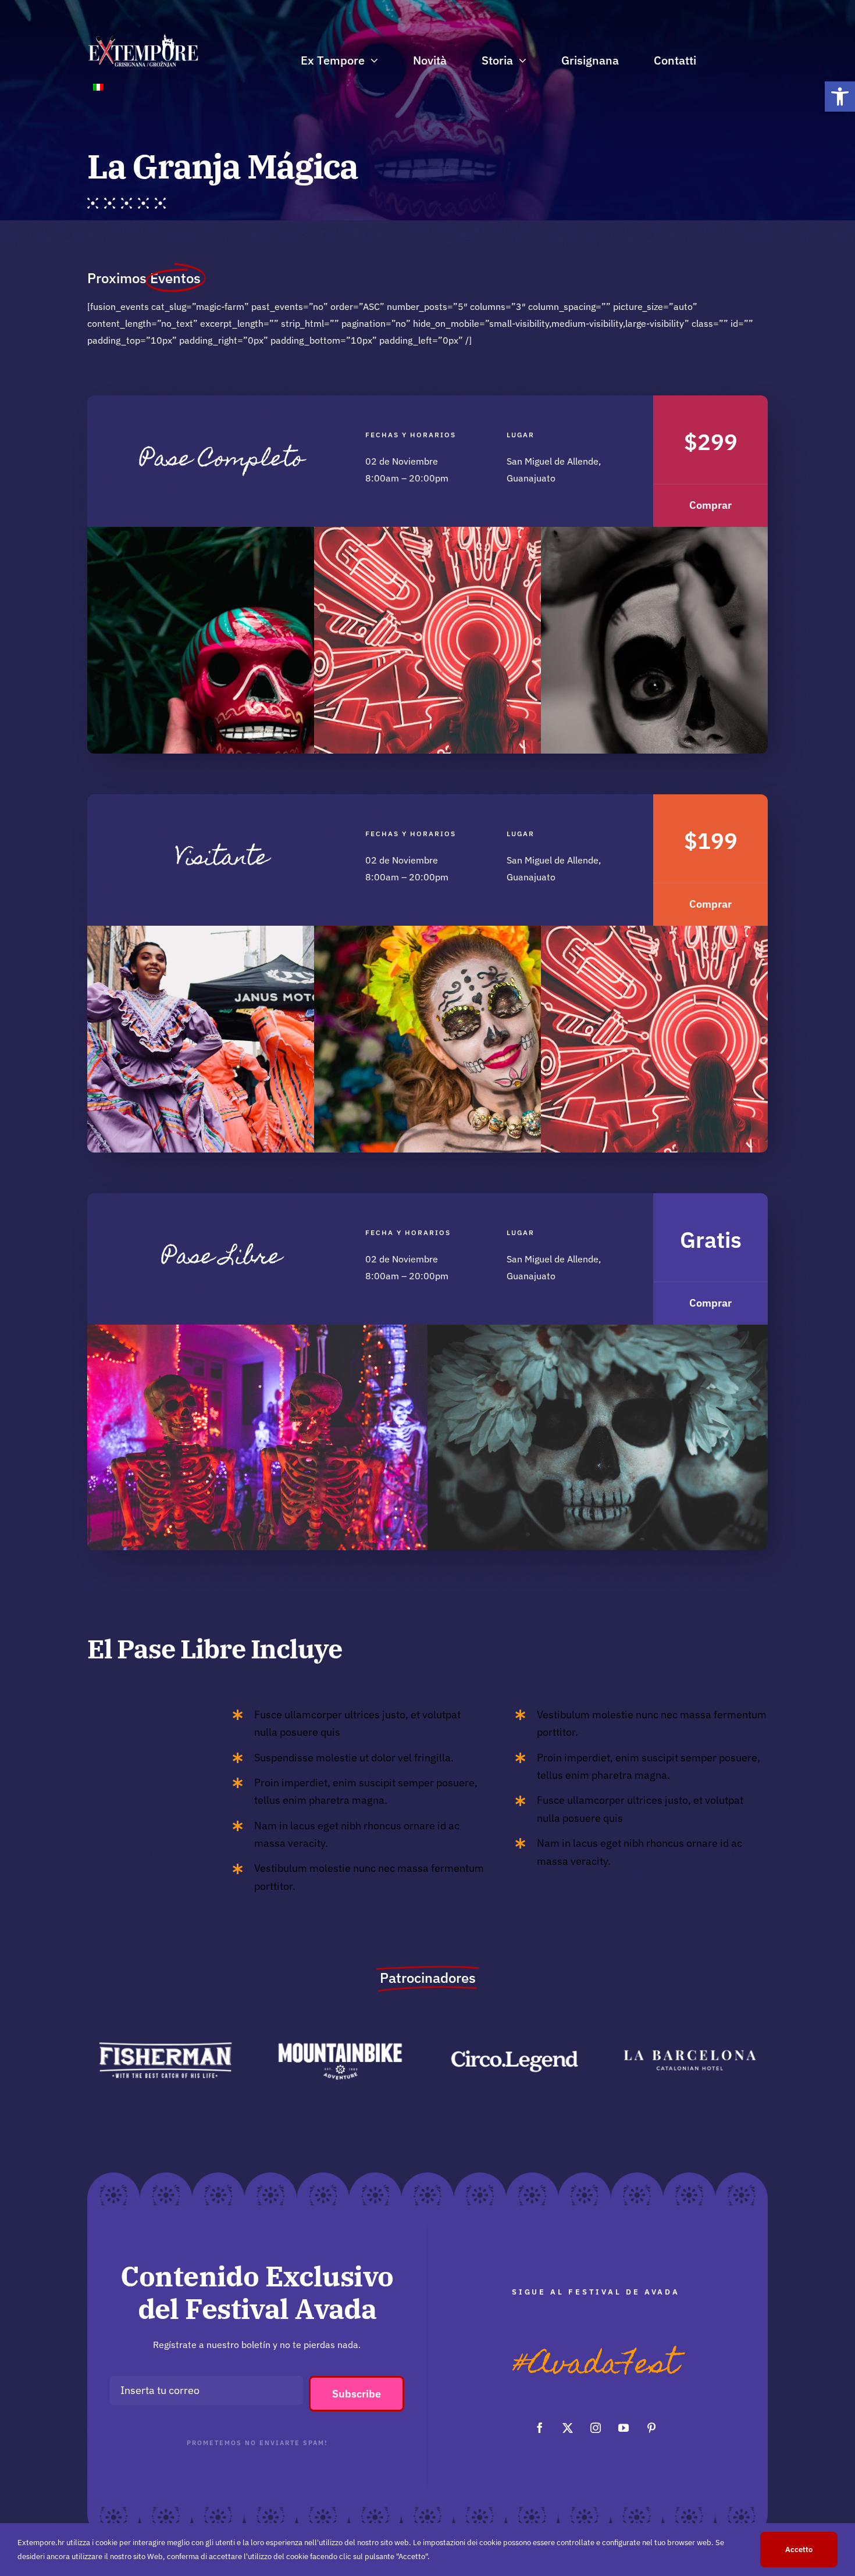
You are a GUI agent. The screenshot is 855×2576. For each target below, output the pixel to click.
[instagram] (596, 2428)
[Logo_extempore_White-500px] (143, 37)
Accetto (799, 2550)
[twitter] (568, 2428)
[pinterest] (651, 2428)
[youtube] (624, 2428)
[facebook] (540, 2428)
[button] (840, 97)
